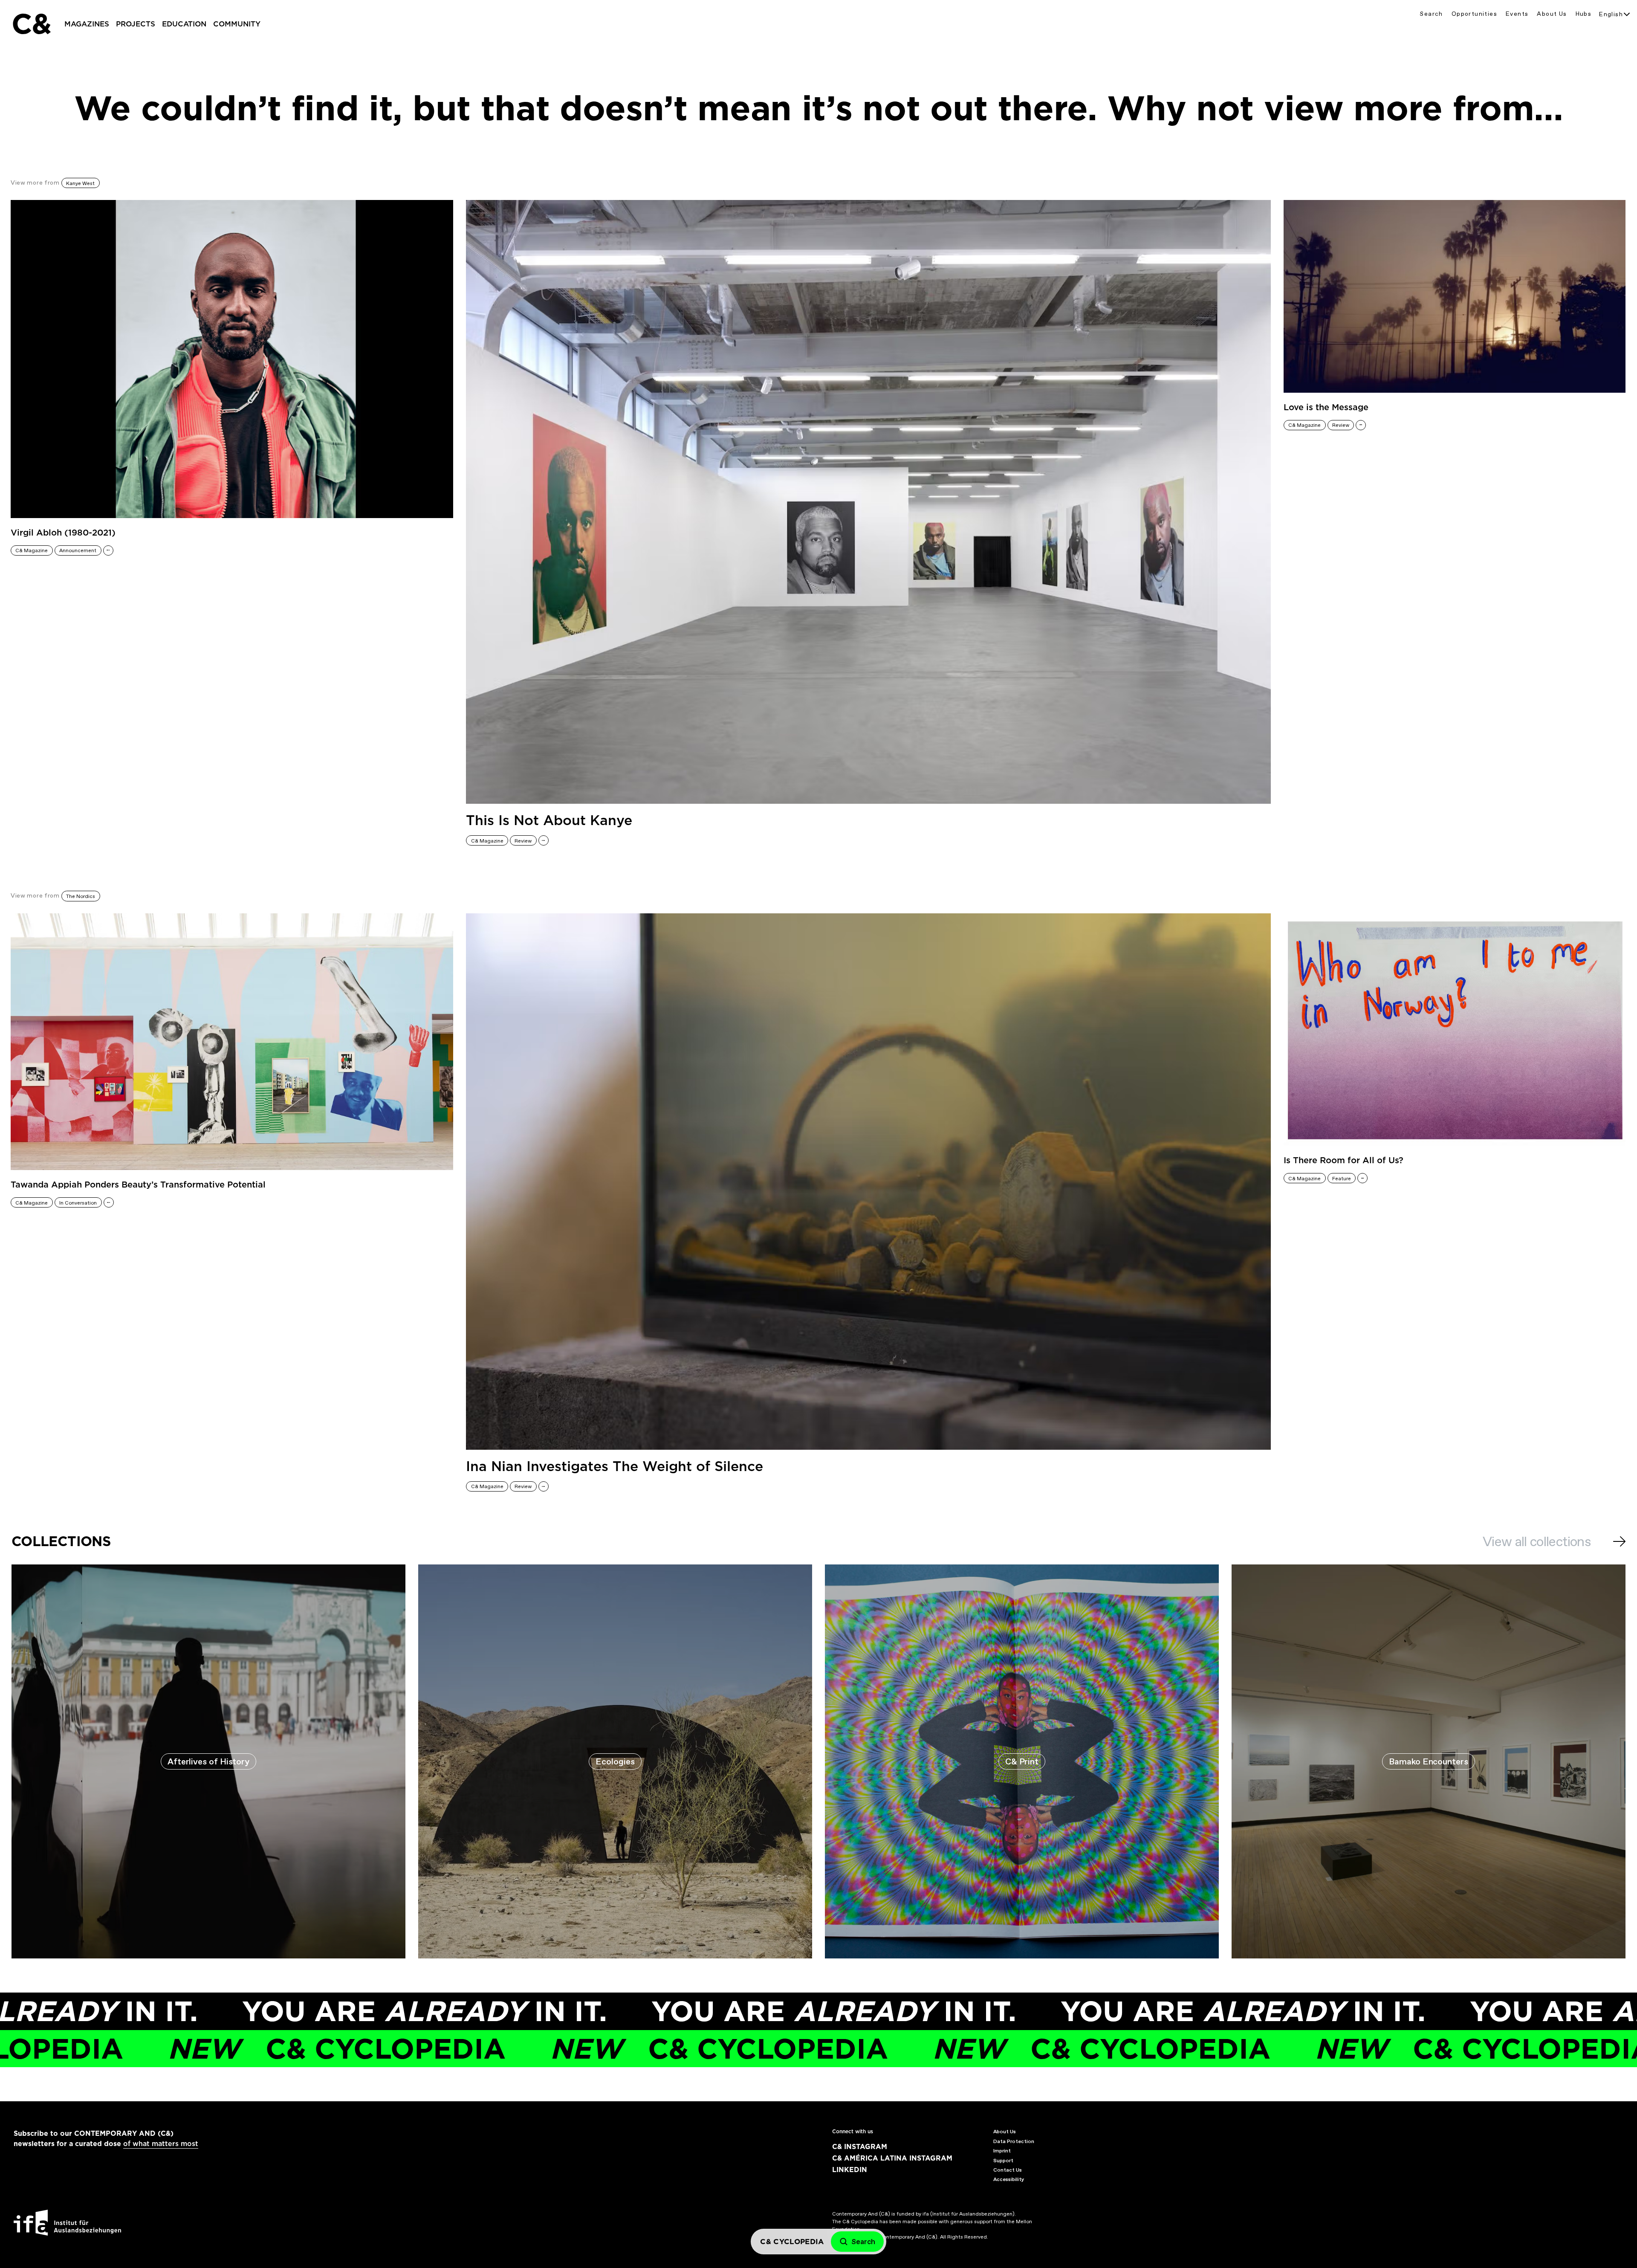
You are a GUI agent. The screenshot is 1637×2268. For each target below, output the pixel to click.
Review (523, 841)
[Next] (1619, 1541)
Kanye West (80, 183)
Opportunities (1474, 14)
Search (1431, 14)
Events (1517, 14)
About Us (1552, 14)
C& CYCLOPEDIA (509, 2049)
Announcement (78, 550)
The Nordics (81, 896)
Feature (1342, 1179)
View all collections (1537, 1541)
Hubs (1584, 14)
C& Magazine (32, 550)
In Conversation (78, 1203)
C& (31, 24)
